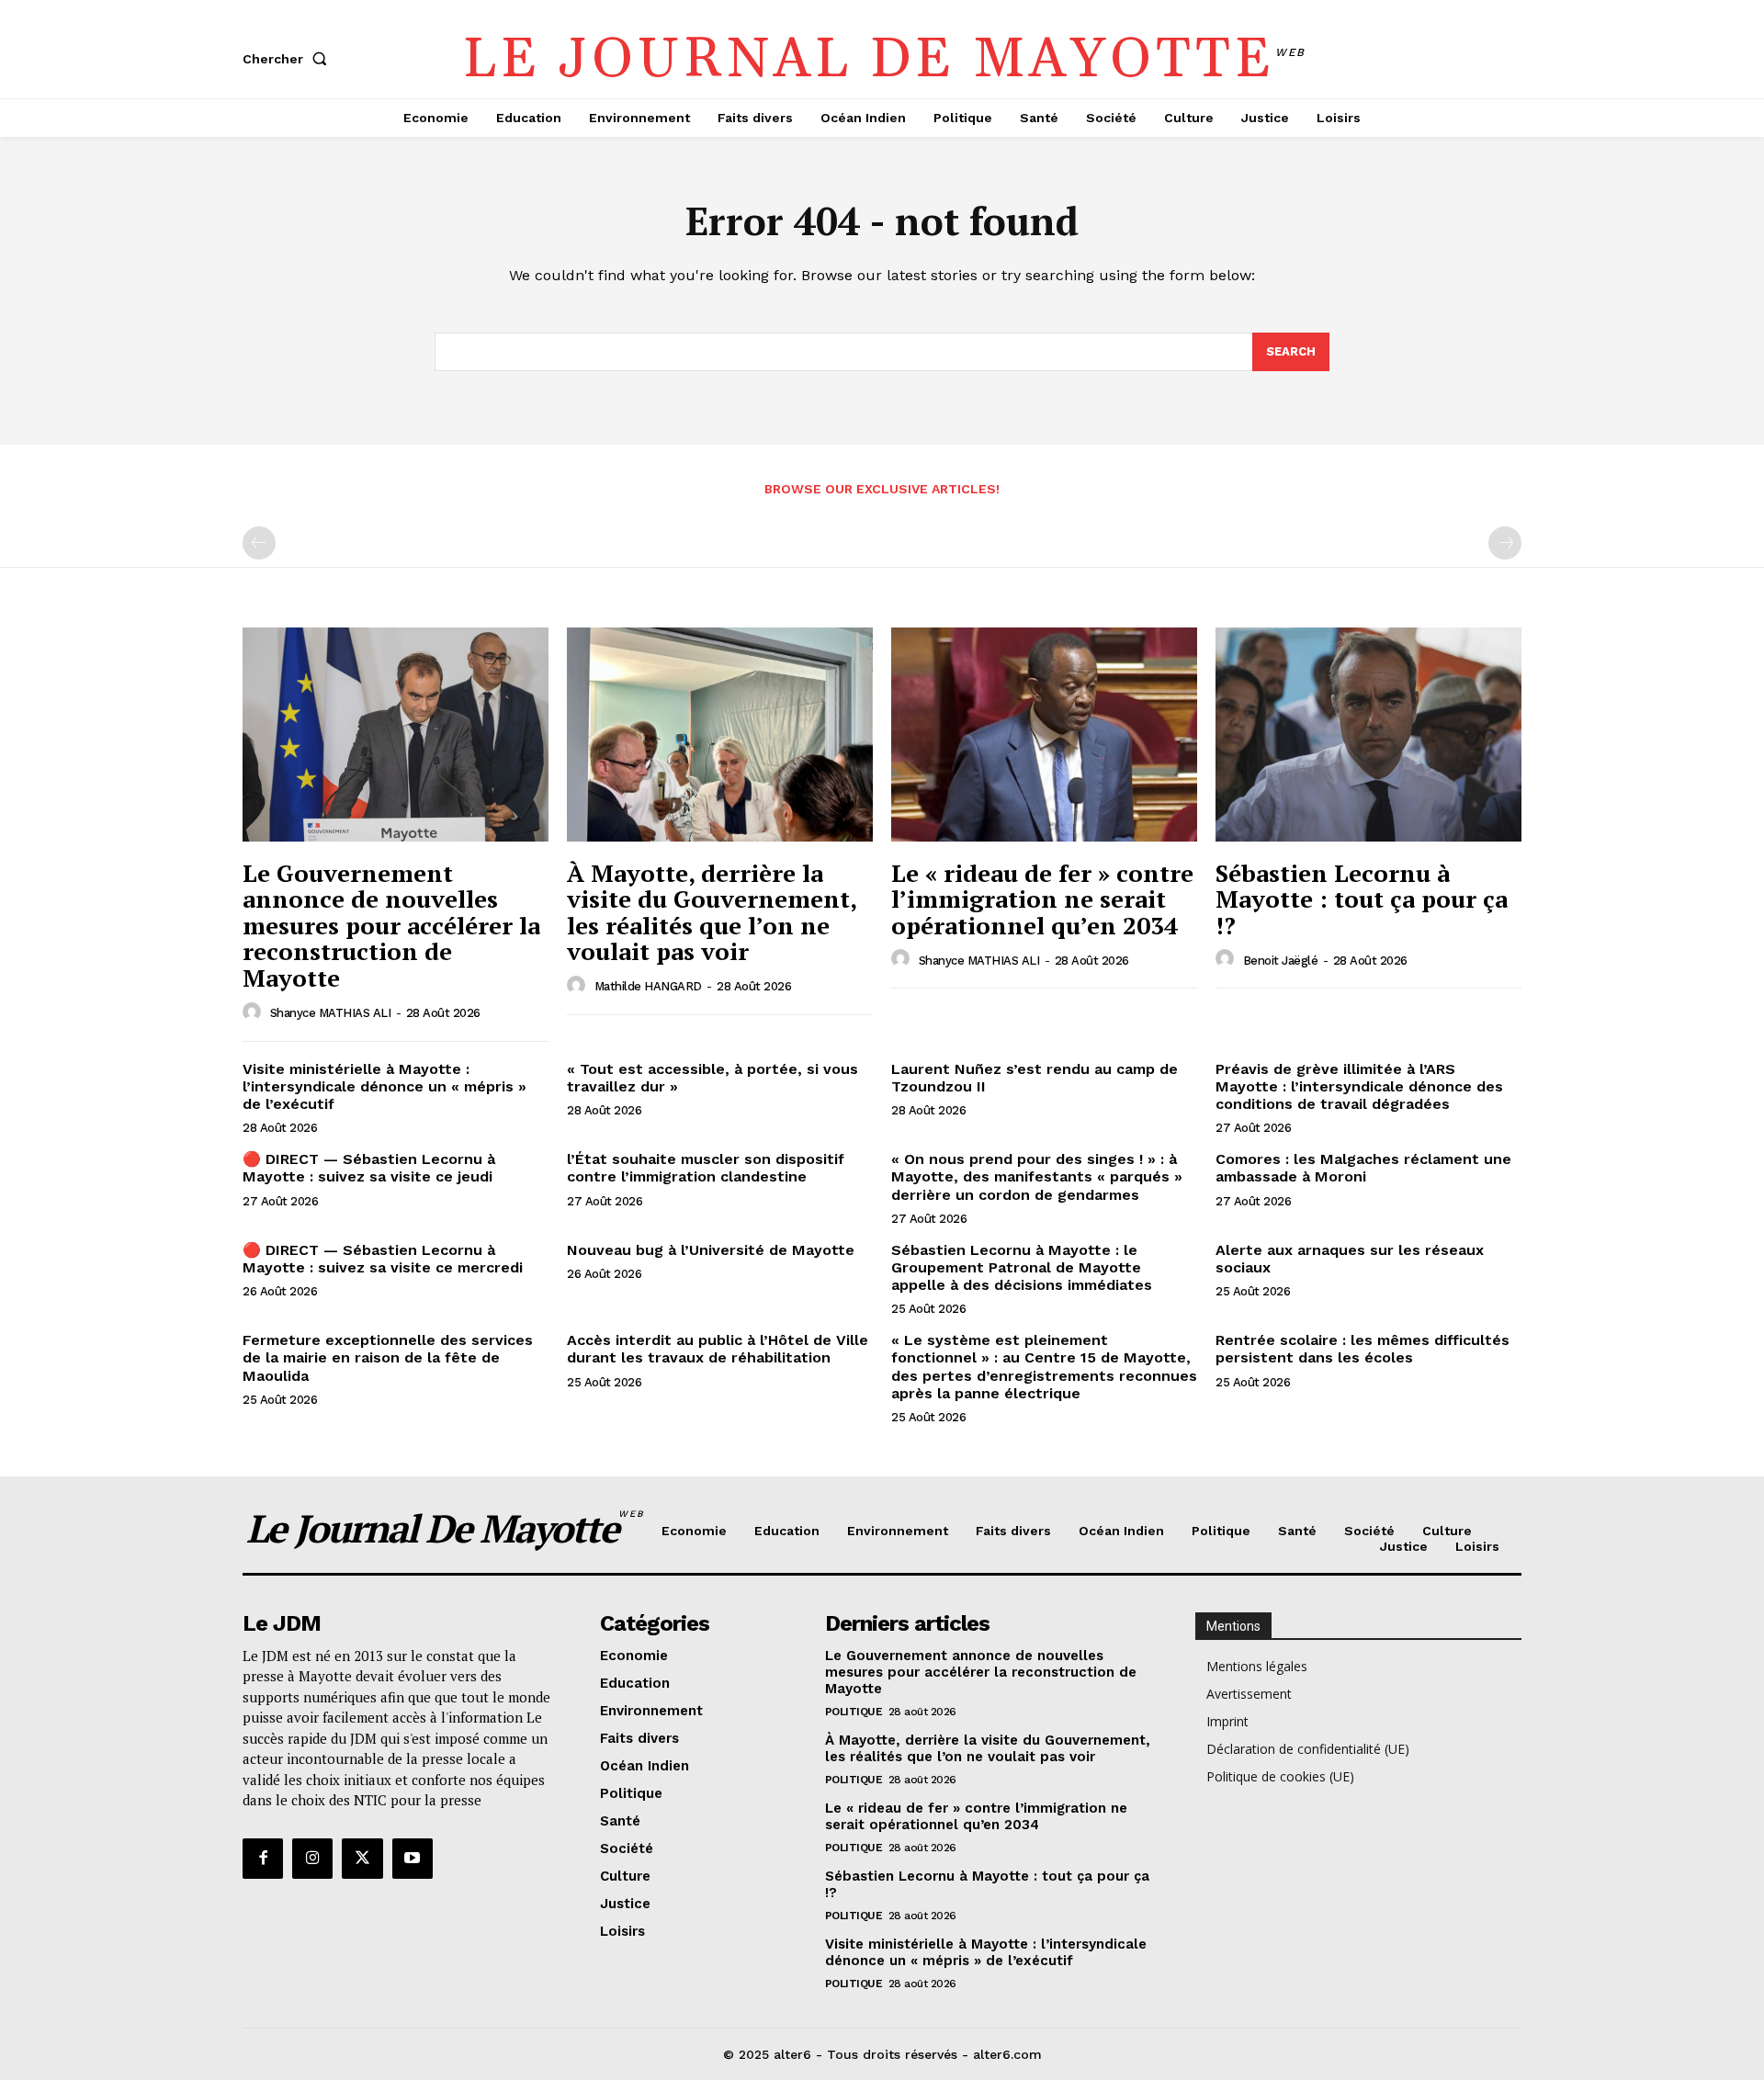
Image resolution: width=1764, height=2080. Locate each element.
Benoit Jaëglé (1281, 961)
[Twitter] (362, 1859)
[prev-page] (259, 543)
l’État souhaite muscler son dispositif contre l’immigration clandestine (706, 1168)
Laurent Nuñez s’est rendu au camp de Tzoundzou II (1035, 1078)
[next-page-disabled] (1505, 543)
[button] (288, 59)
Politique (854, 1712)
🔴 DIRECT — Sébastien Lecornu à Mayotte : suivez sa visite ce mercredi (383, 1259)
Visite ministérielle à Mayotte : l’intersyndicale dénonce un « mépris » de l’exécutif (384, 1086)
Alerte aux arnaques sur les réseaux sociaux (1350, 1259)
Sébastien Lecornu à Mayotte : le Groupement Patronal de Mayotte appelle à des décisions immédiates (1022, 1267)
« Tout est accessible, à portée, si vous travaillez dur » (712, 1078)
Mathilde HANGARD (648, 986)
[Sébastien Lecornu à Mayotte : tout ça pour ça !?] (1368, 735)
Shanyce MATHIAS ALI (331, 1013)
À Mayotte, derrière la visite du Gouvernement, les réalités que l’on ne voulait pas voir (712, 912)
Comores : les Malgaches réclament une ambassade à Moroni (1363, 1168)
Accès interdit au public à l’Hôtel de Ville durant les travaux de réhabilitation (718, 1349)
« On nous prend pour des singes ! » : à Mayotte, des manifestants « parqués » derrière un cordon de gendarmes (1037, 1176)
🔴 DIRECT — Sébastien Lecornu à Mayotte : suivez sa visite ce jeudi (369, 1168)
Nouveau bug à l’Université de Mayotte (711, 1250)
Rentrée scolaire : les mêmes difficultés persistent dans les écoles (1363, 1349)
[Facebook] (263, 1859)
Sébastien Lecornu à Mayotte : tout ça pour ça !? (1362, 899)
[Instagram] (312, 1859)
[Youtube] (413, 1859)
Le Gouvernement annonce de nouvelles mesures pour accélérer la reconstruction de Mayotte (391, 925)
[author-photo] (254, 1012)
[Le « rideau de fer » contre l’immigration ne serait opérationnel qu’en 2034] (1044, 735)
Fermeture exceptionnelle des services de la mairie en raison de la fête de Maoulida (388, 1357)
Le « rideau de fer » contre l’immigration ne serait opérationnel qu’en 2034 (1042, 899)
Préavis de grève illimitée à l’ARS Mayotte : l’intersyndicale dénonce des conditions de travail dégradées (1359, 1086)
